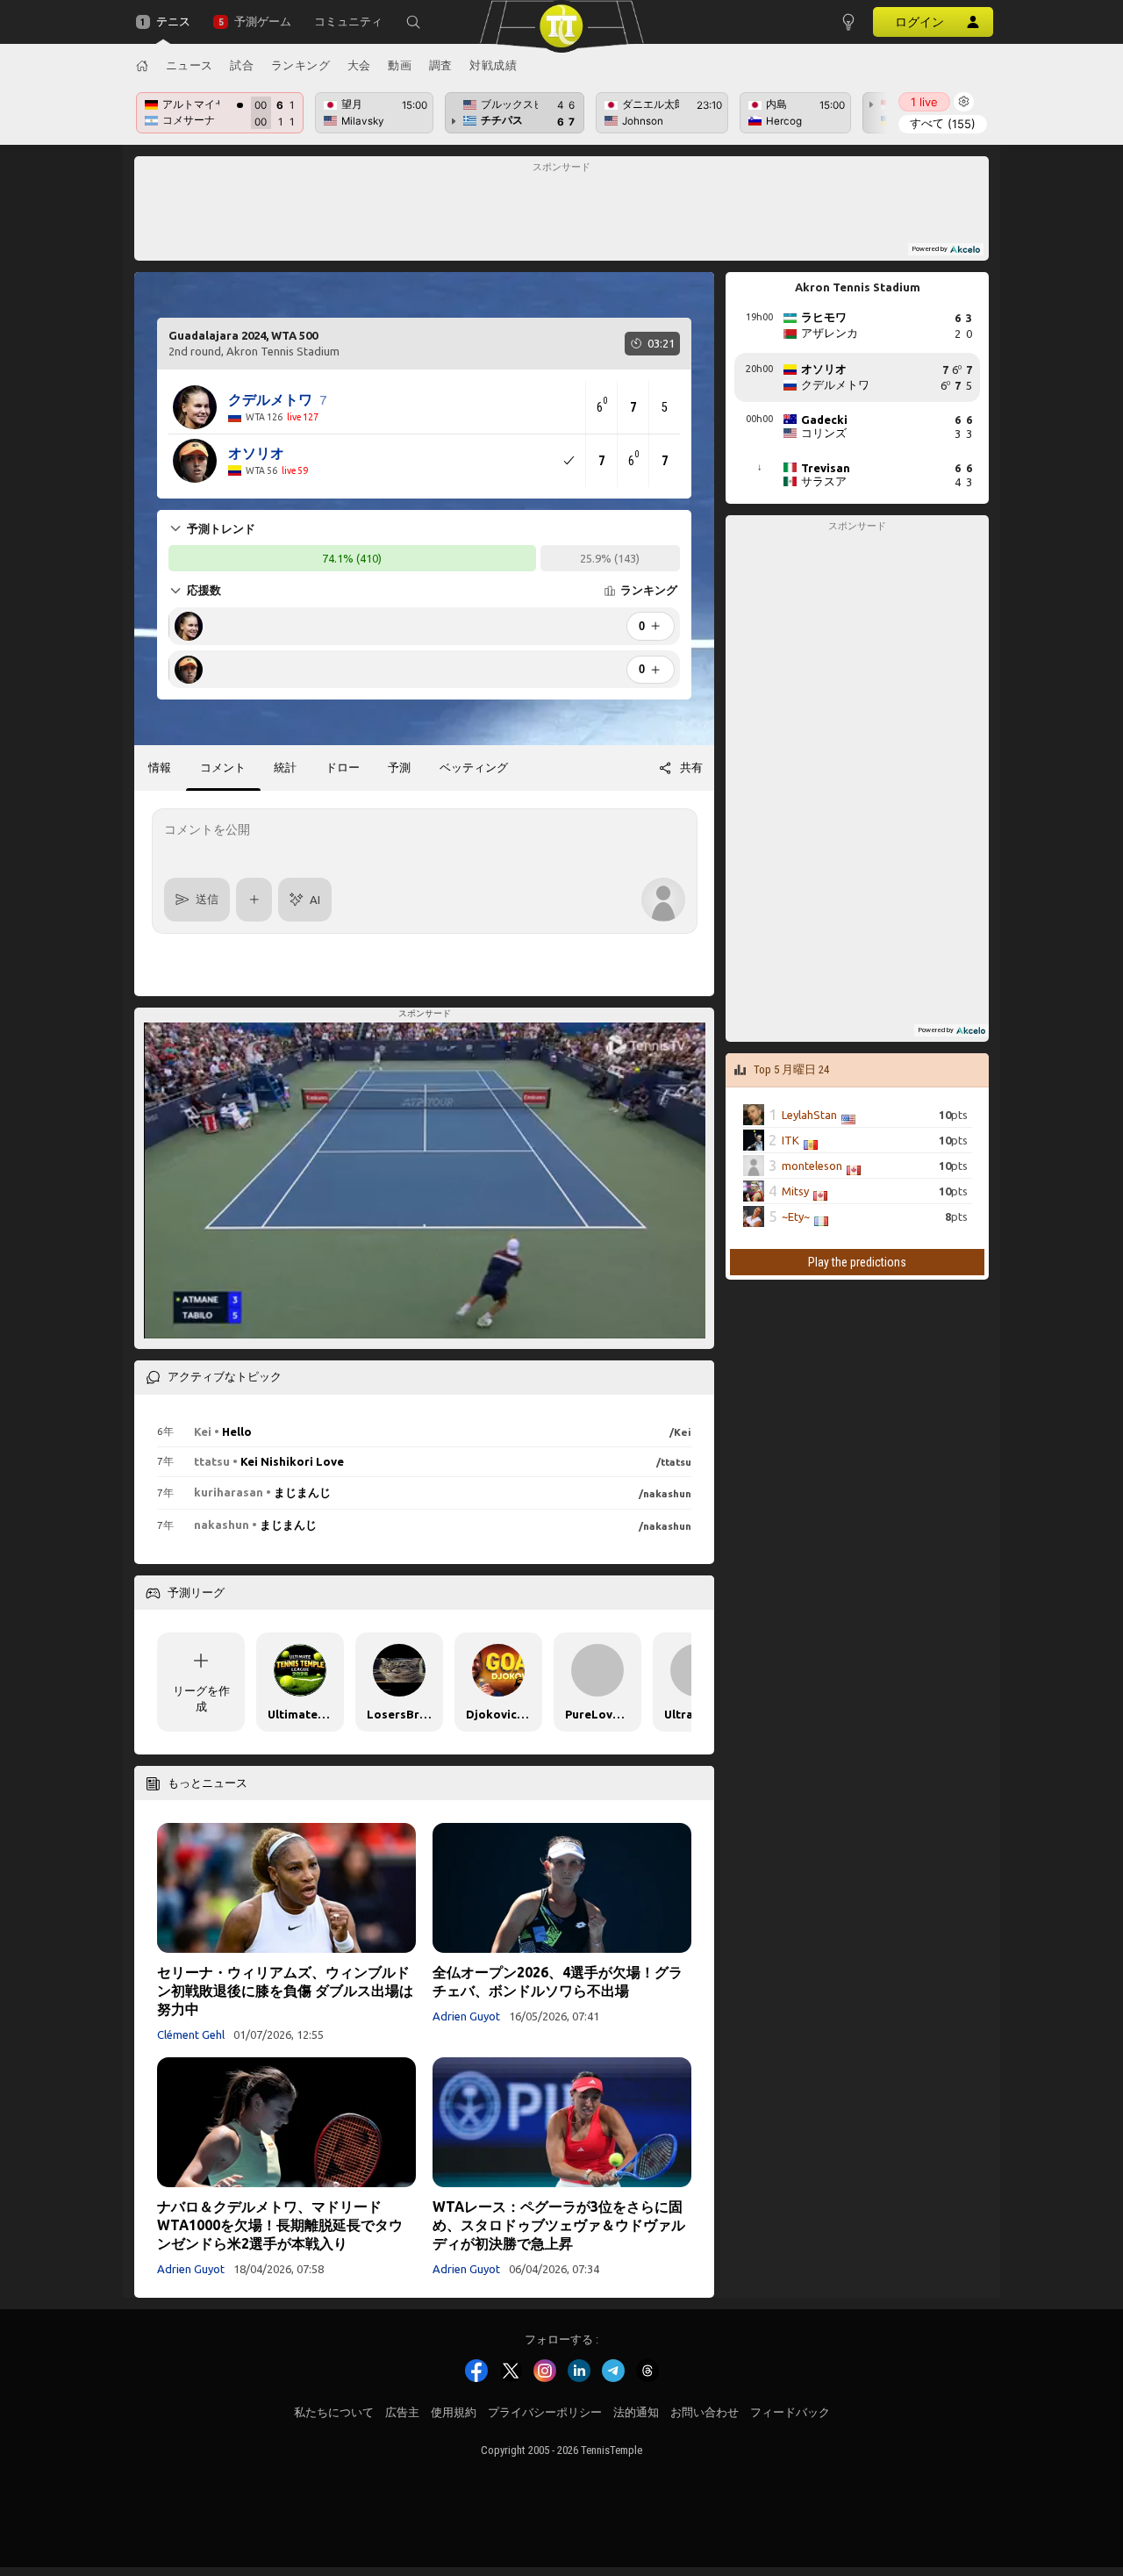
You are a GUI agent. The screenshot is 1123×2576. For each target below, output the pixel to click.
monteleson (812, 1166)
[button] (413, 22)
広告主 (402, 2412)
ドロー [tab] (343, 767)
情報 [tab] (160, 767)
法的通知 (636, 2412)
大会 (359, 65)
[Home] (142, 66)
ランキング (301, 65)
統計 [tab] (285, 767)
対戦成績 (493, 65)
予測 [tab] (399, 767)
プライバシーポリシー (545, 2412)
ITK (790, 1140)
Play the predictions (857, 1262)
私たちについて (334, 2412)
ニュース (190, 65)
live (924, 102)
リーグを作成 (201, 1698)
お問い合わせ (705, 2412)
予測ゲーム (262, 22)
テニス (173, 22)
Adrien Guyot (466, 2016)
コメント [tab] (223, 767)
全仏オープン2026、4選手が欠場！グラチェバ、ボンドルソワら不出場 (558, 1981)
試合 (242, 65)
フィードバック (790, 2412)
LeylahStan (809, 1115)
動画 (400, 65)
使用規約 (454, 2412)
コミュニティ (348, 22)
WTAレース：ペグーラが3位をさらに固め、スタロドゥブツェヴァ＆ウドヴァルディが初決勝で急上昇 (559, 2225)
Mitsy (795, 1191)
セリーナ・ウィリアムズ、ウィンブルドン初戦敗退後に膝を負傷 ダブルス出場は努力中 (285, 1991)
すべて (943, 123)
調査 (441, 65)
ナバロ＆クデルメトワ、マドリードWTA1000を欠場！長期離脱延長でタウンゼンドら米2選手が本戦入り (280, 2225)
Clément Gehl (191, 2034)
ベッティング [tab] (474, 767)
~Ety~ (796, 1216)
